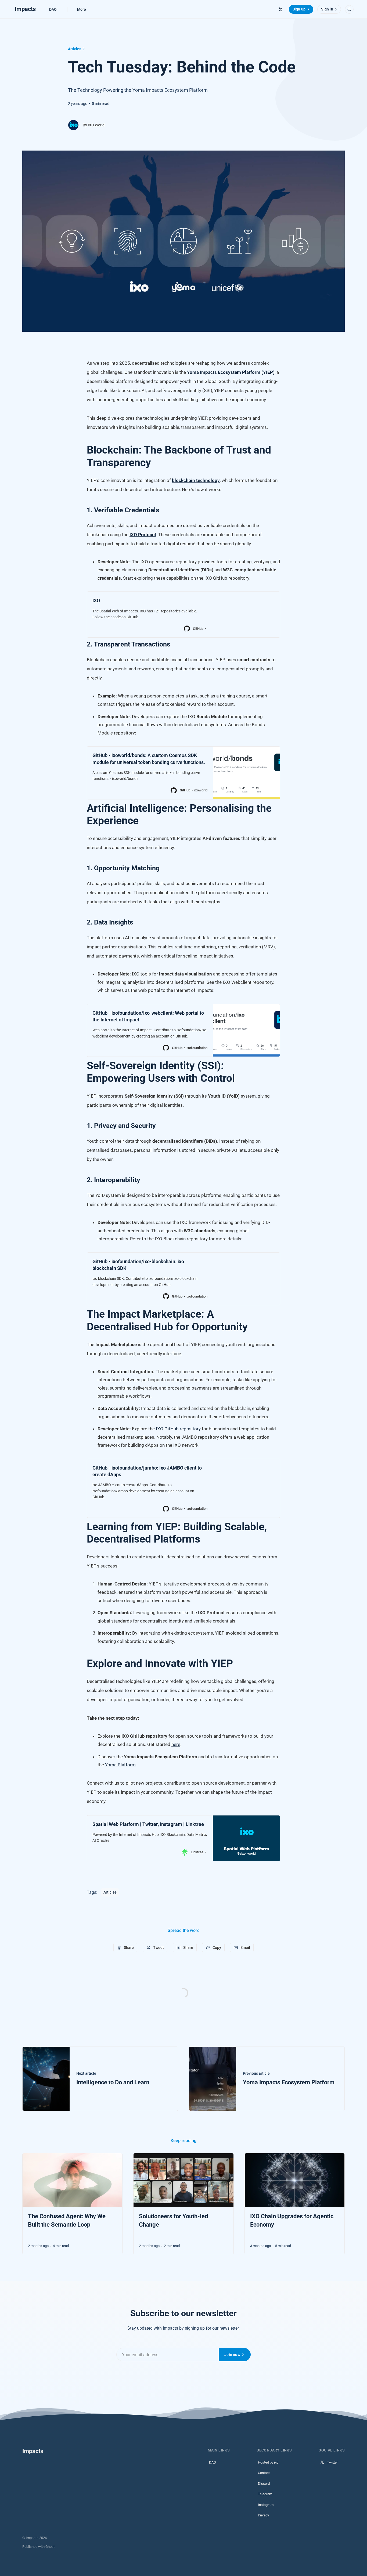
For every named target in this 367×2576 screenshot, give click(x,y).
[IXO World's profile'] (73, 125)
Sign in (327, 9)
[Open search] (349, 9)
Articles (75, 49)
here (176, 1744)
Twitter (332, 2462)
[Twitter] (280, 9)
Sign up (299, 9)
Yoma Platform (120, 1765)
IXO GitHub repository (178, 1429)
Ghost (50, 2547)
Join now (232, 2355)
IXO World (96, 125)
